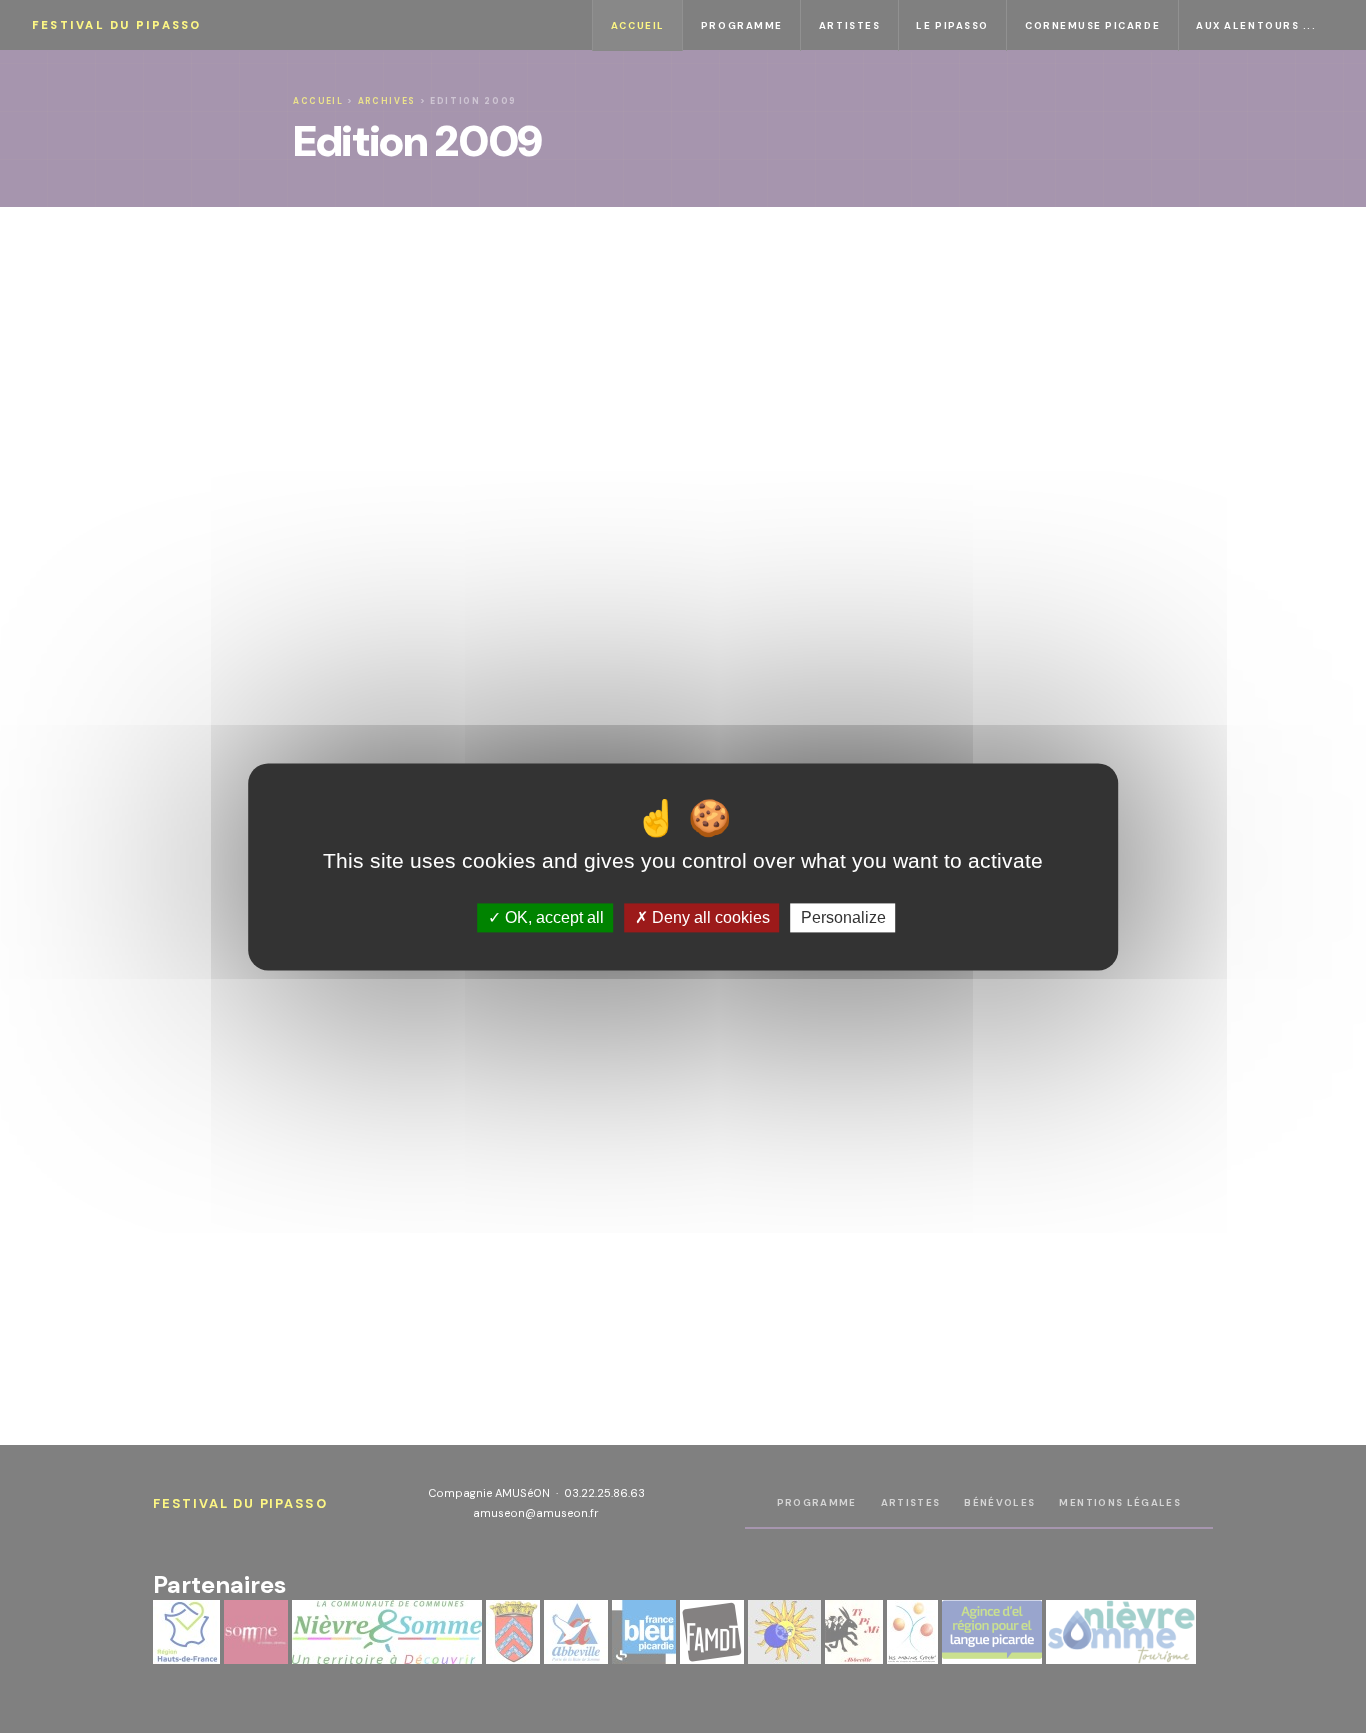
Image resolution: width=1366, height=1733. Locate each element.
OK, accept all (552, 917)
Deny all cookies (709, 917)
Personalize (843, 917)
